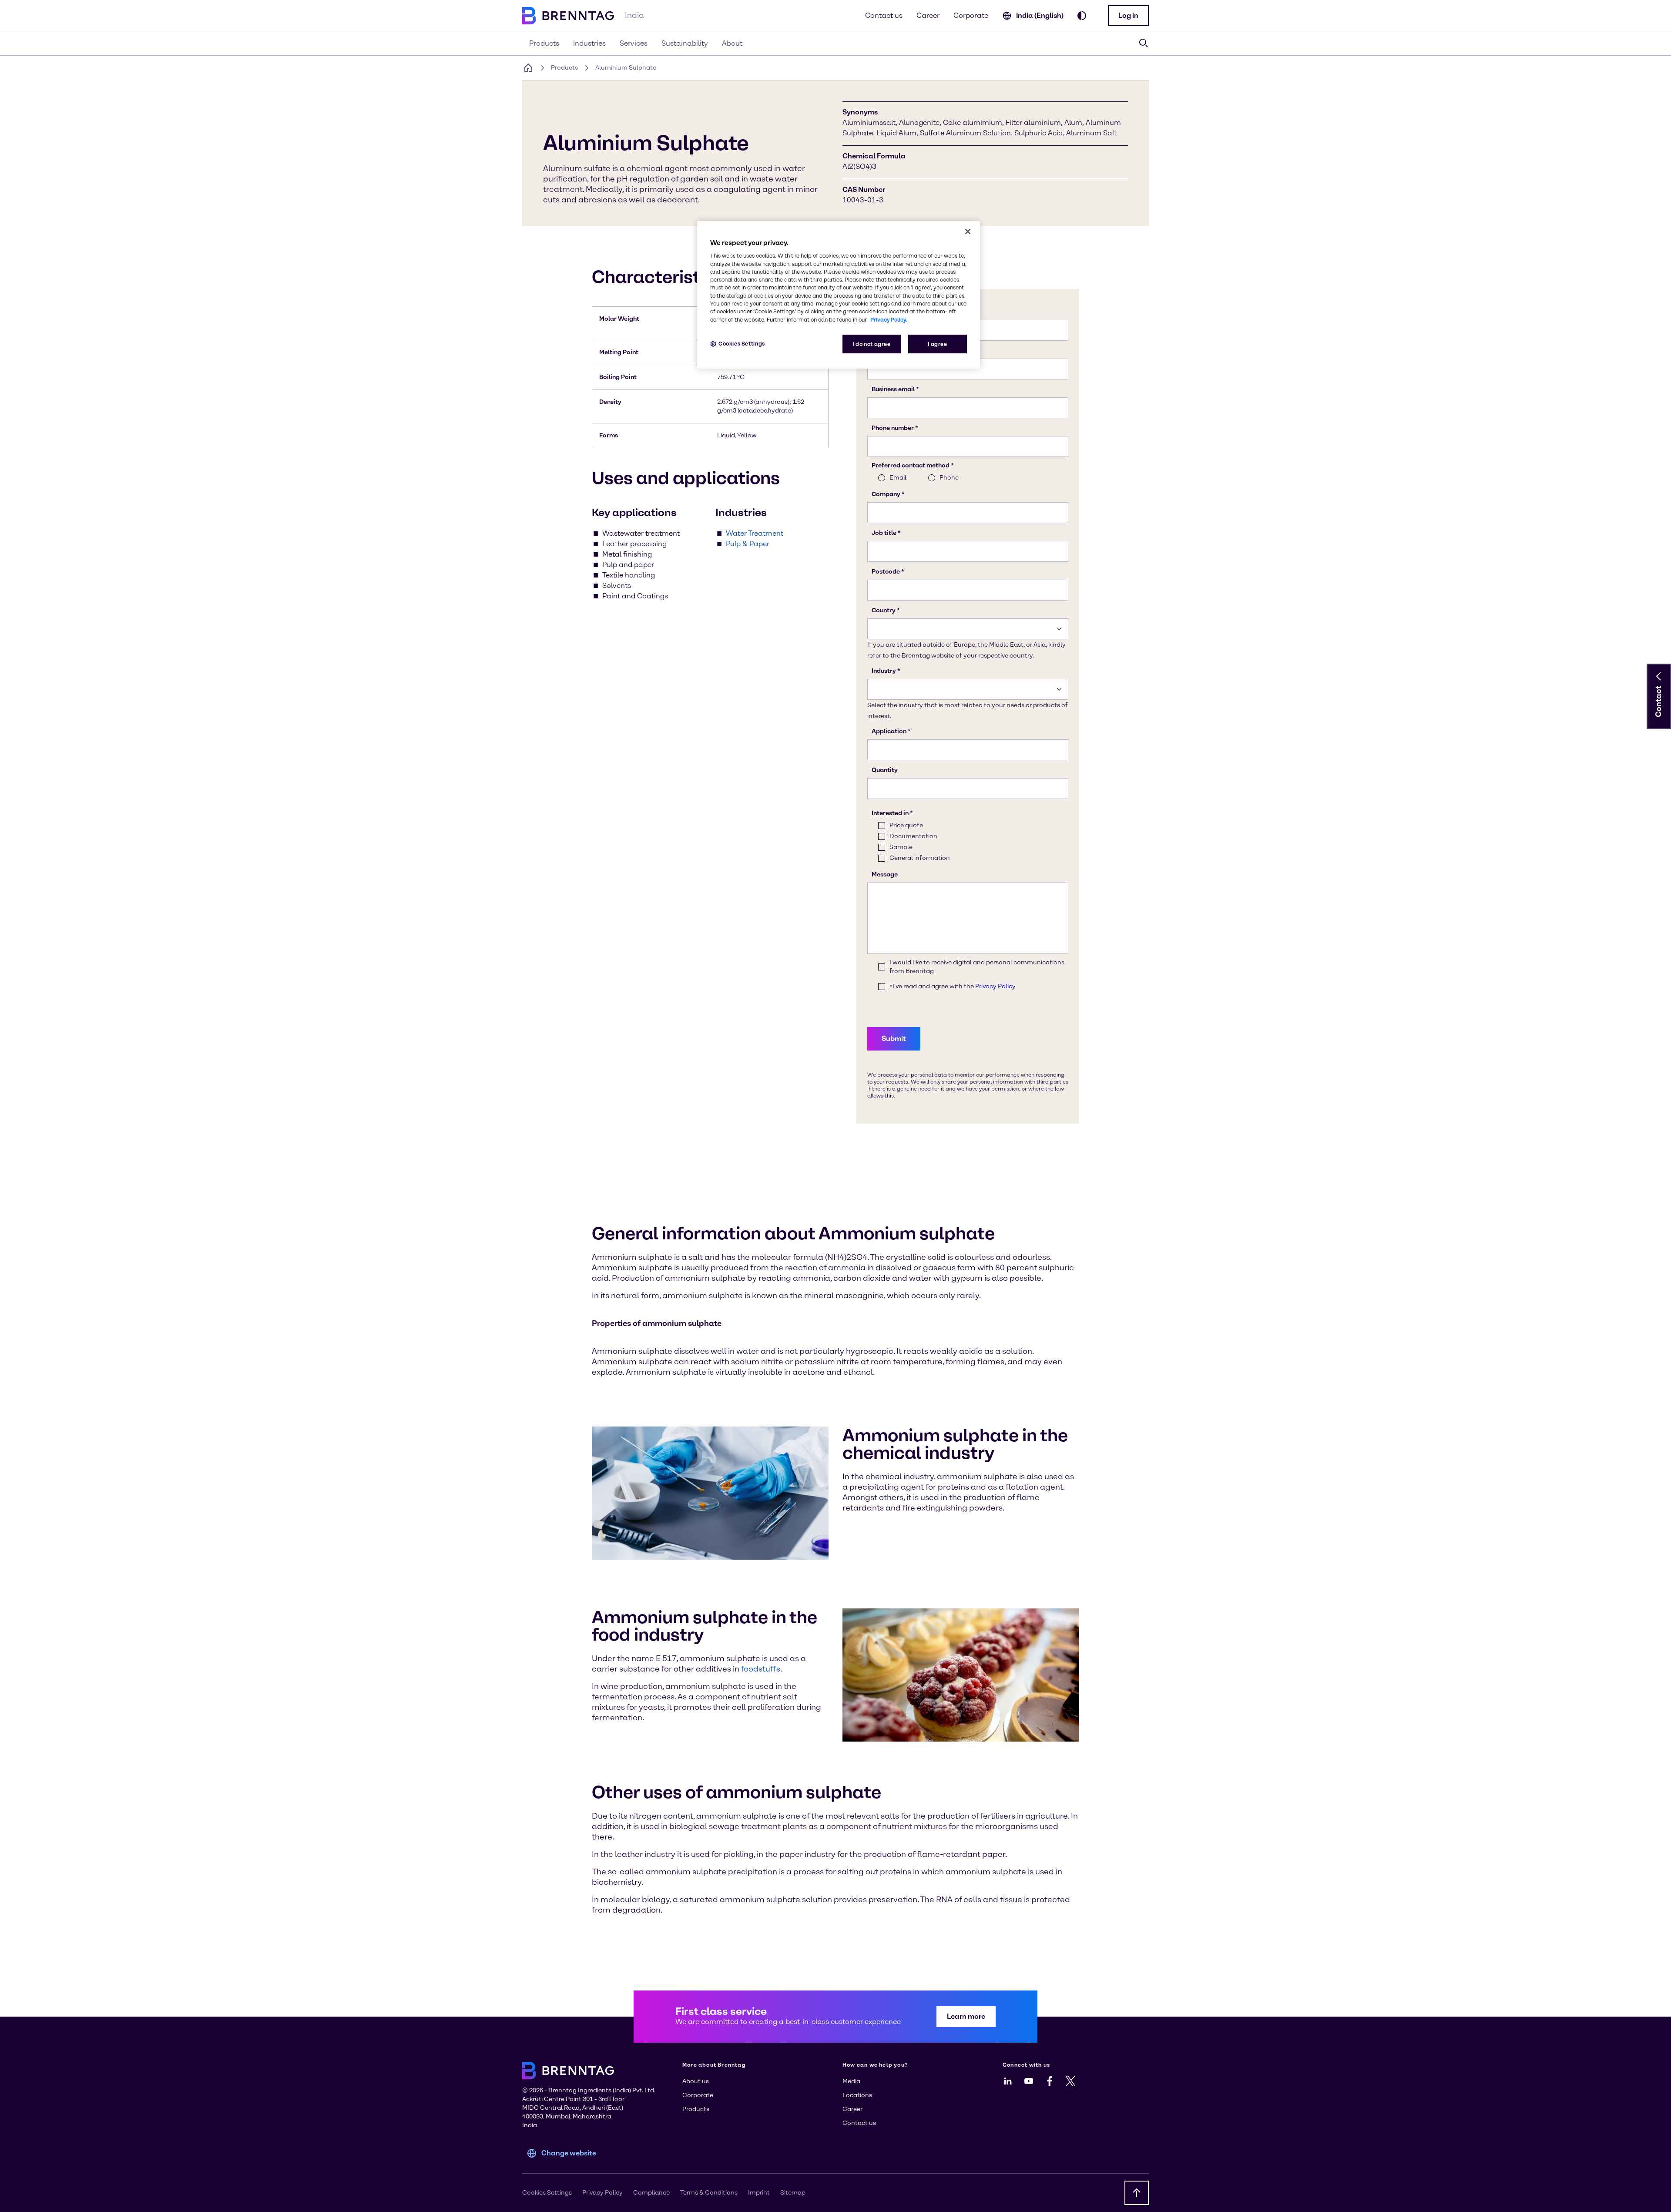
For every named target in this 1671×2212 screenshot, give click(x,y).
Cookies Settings (742, 344)
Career (928, 15)
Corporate (971, 15)
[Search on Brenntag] (1144, 43)
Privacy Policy (602, 2193)
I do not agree (872, 344)
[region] (839, 295)
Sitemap (793, 2193)
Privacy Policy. (889, 320)
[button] (1128, 16)
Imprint (759, 2193)
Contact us (884, 15)
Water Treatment (755, 533)
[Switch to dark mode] (1082, 16)
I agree (937, 344)
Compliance (651, 2193)
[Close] (968, 232)
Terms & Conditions (709, 2193)
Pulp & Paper (748, 544)
